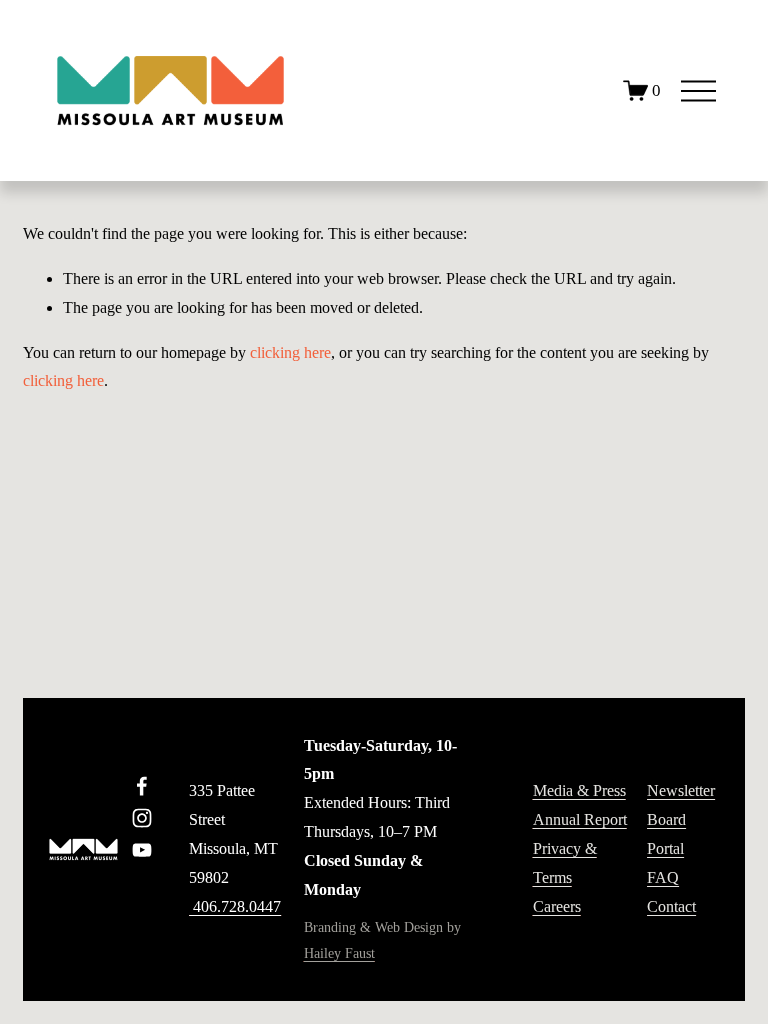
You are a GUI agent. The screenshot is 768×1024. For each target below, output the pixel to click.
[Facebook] (142, 786)
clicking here (290, 352)
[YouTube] (142, 850)
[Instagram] (142, 818)
